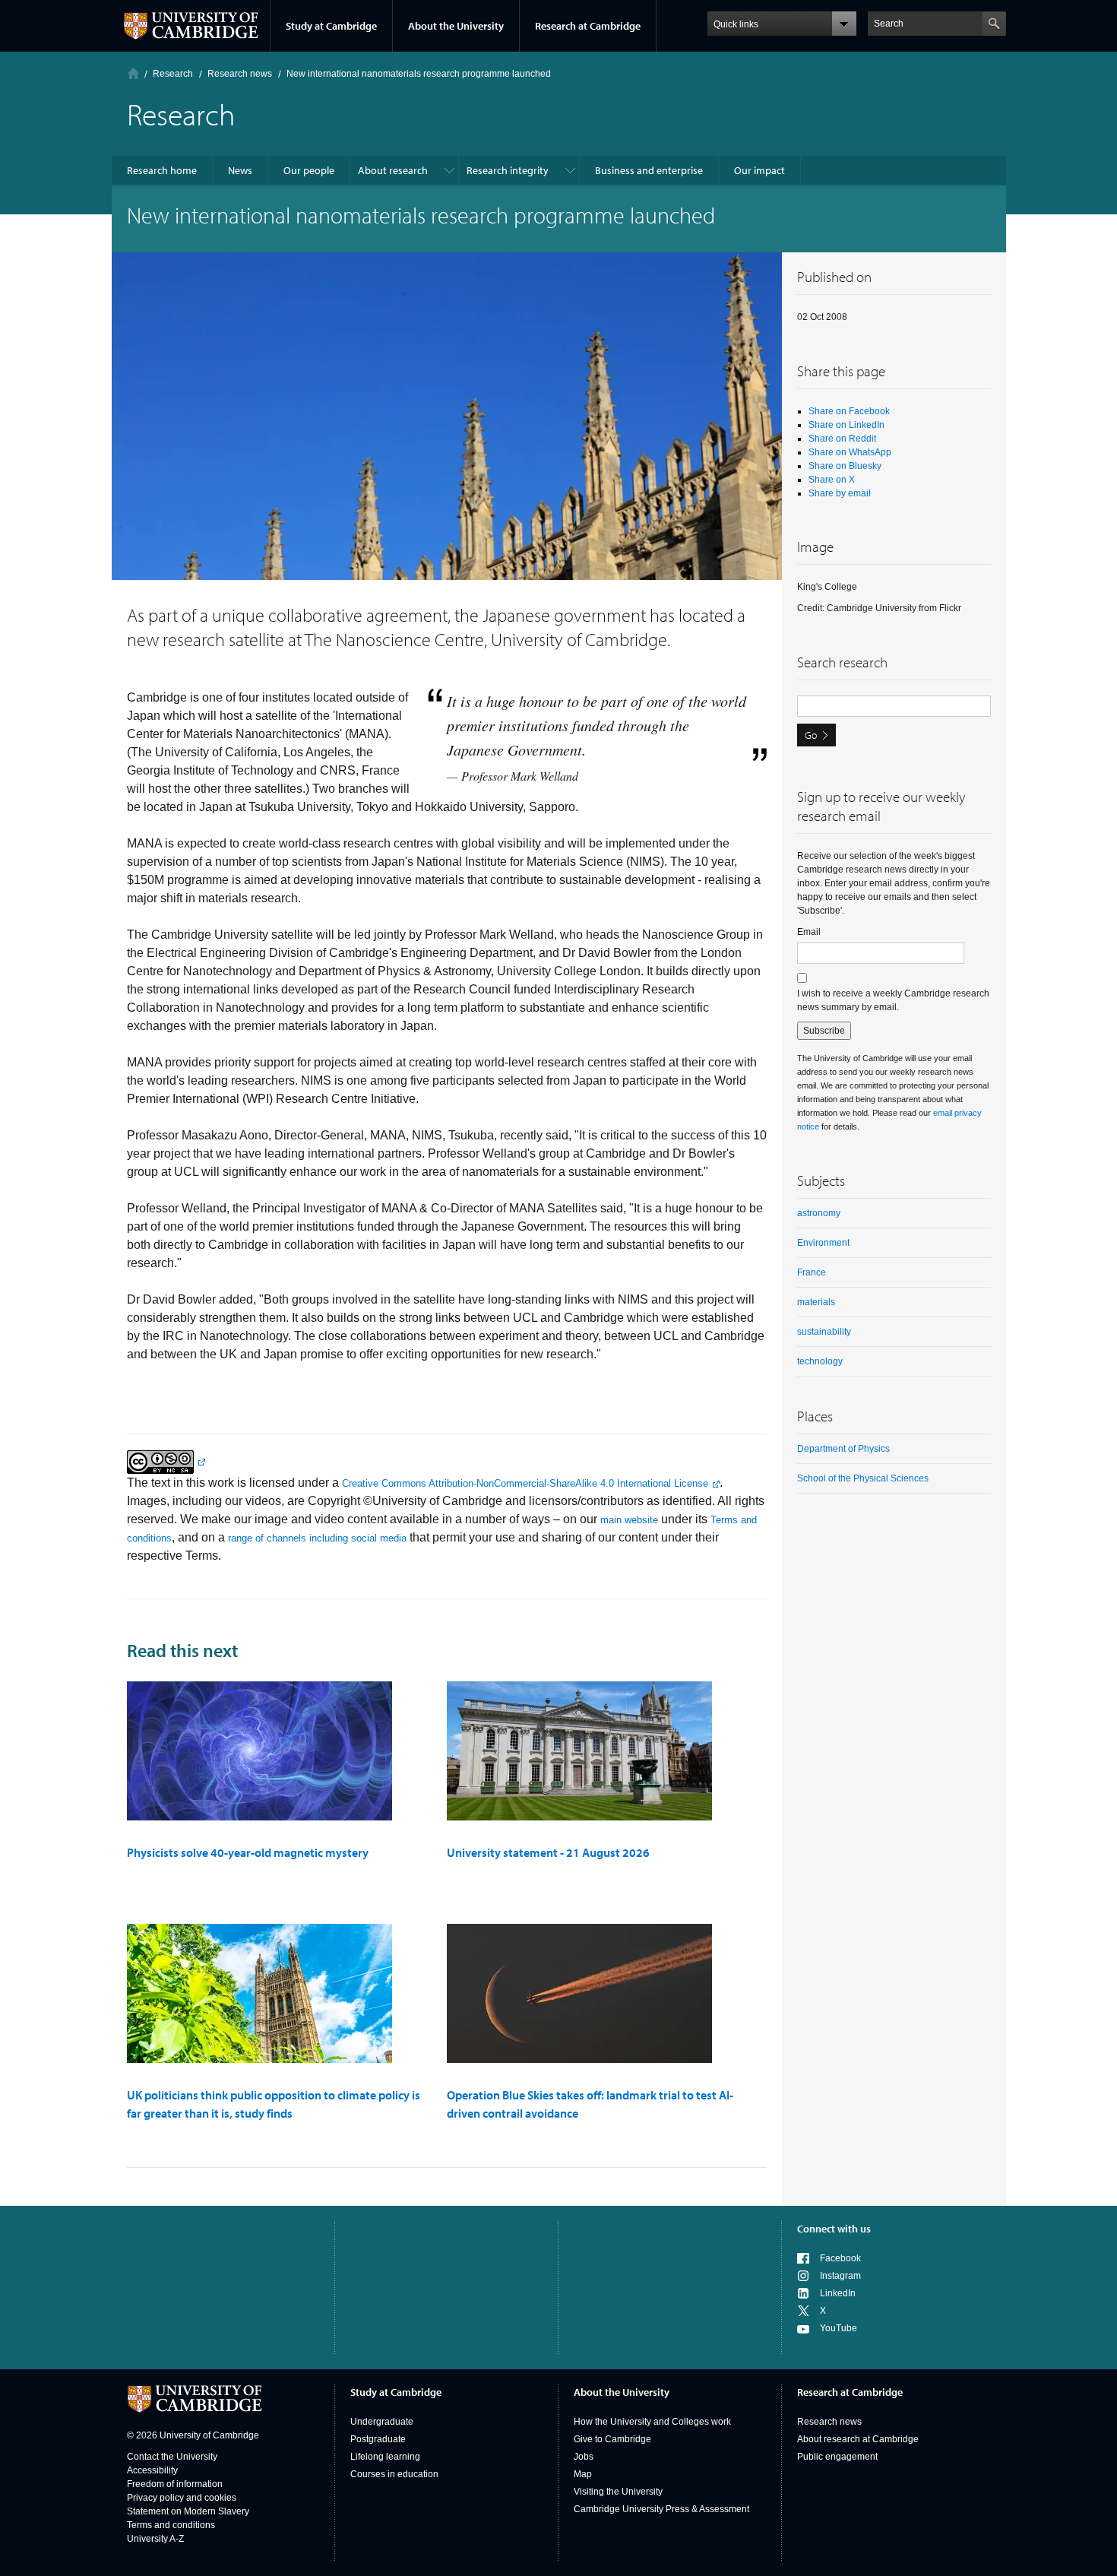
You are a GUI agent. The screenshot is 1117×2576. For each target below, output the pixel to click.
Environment (823, 1243)
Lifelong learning (385, 2457)
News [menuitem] (240, 170)
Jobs (584, 2457)
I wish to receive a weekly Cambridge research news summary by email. (893, 1000)
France (812, 1272)
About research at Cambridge (858, 2439)
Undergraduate (382, 2422)
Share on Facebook (849, 411)
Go (811, 735)
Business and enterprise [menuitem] (649, 170)
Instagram (840, 2276)
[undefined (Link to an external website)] (166, 1461)
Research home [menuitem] (162, 170)
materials (816, 1302)
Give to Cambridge (612, 2439)
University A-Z (155, 2539)
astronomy (819, 1213)
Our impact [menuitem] (759, 170)
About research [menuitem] (393, 170)
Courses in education (394, 2474)
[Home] (133, 73)
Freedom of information (175, 2484)
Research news (829, 2422)
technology (820, 1361)
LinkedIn (838, 2293)
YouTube (839, 2328)
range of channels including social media (317, 1538)
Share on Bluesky (845, 466)
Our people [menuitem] (309, 170)
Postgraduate (378, 2439)
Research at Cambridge (588, 26)
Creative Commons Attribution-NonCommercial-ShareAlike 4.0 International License (525, 1483)
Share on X (832, 480)
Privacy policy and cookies (182, 2498)
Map (583, 2474)
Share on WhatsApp (850, 452)
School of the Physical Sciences (863, 1478)
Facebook (840, 2258)
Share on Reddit (842, 439)
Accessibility (152, 2470)
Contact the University (172, 2457)
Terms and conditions (171, 2525)
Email (809, 932)
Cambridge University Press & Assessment (661, 2509)
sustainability (824, 1332)
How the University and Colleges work (652, 2422)
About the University (456, 26)
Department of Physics (843, 1449)
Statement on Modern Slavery (188, 2511)
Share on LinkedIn (846, 425)
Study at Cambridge (331, 26)
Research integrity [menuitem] (508, 170)
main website (629, 1520)
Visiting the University (618, 2492)
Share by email (840, 493)
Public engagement (837, 2457)
